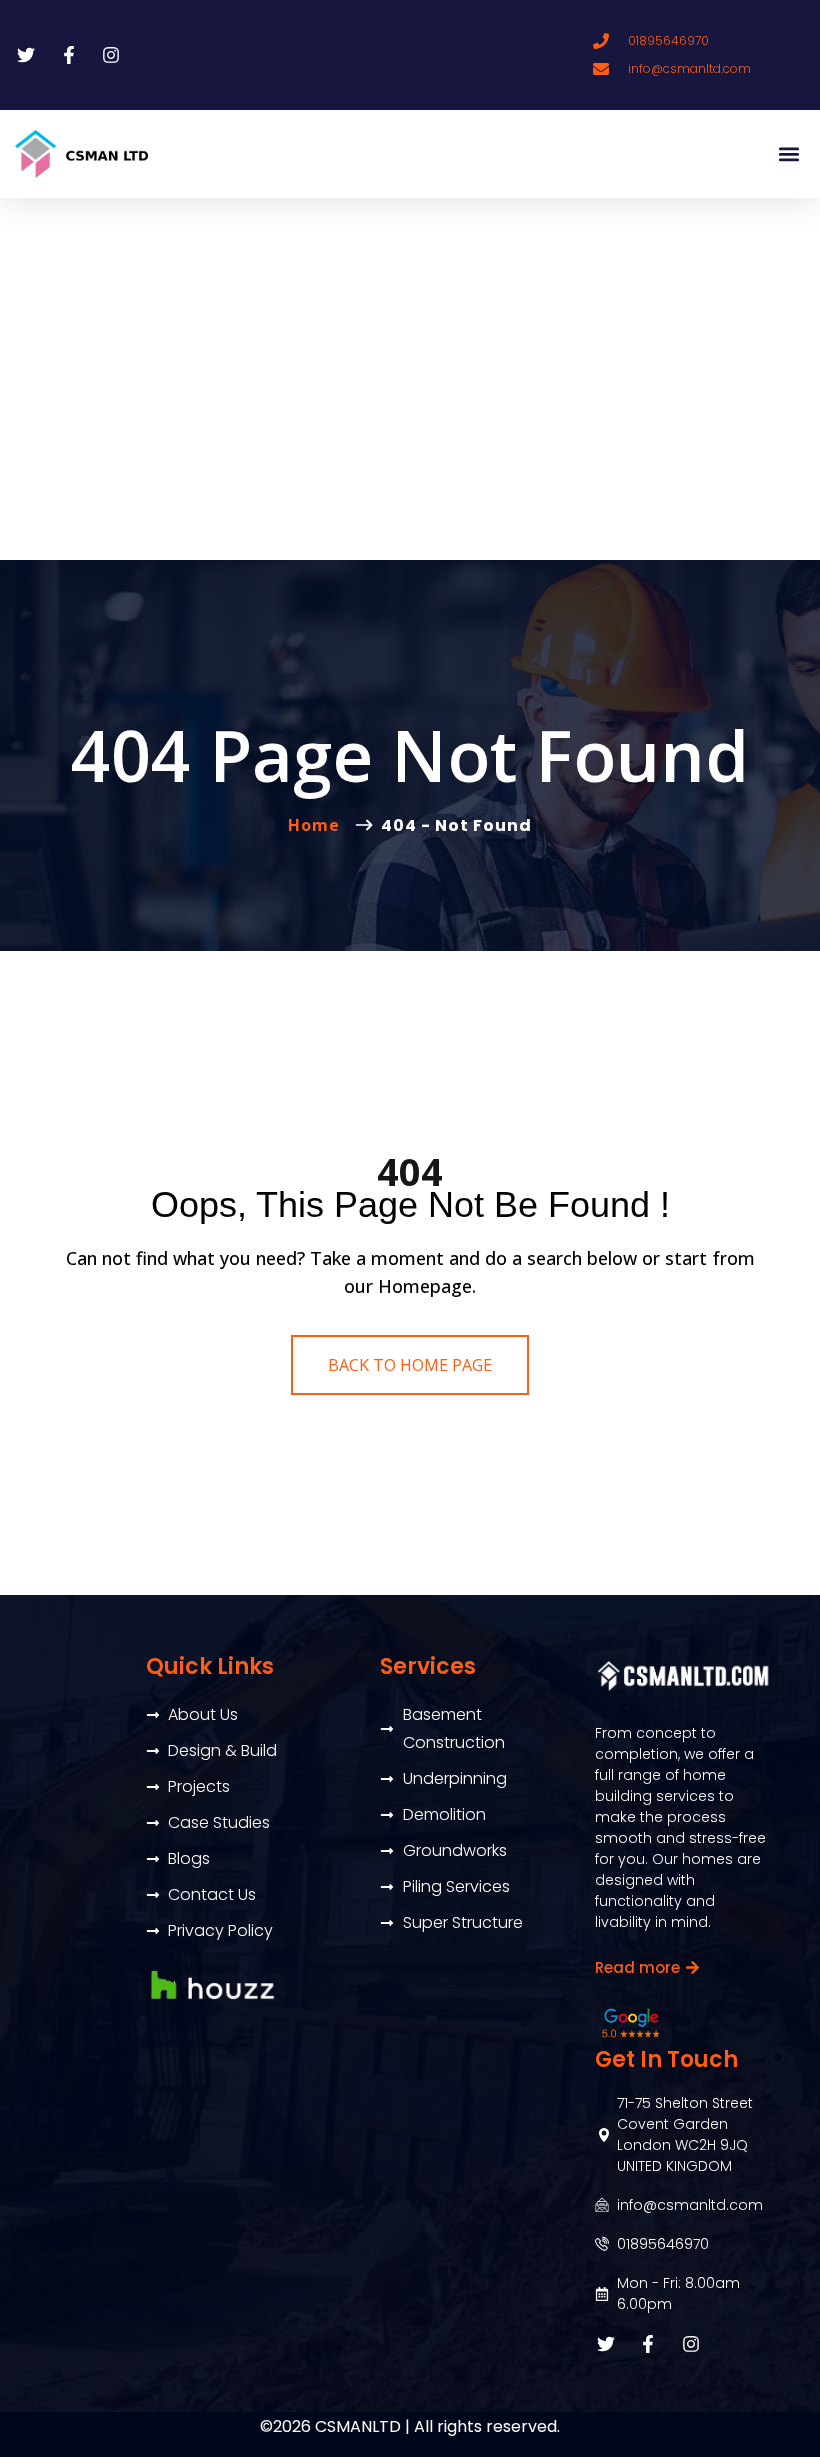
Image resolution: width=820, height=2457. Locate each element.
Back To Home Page (410, 1365)
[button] (788, 154)
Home (319, 825)
